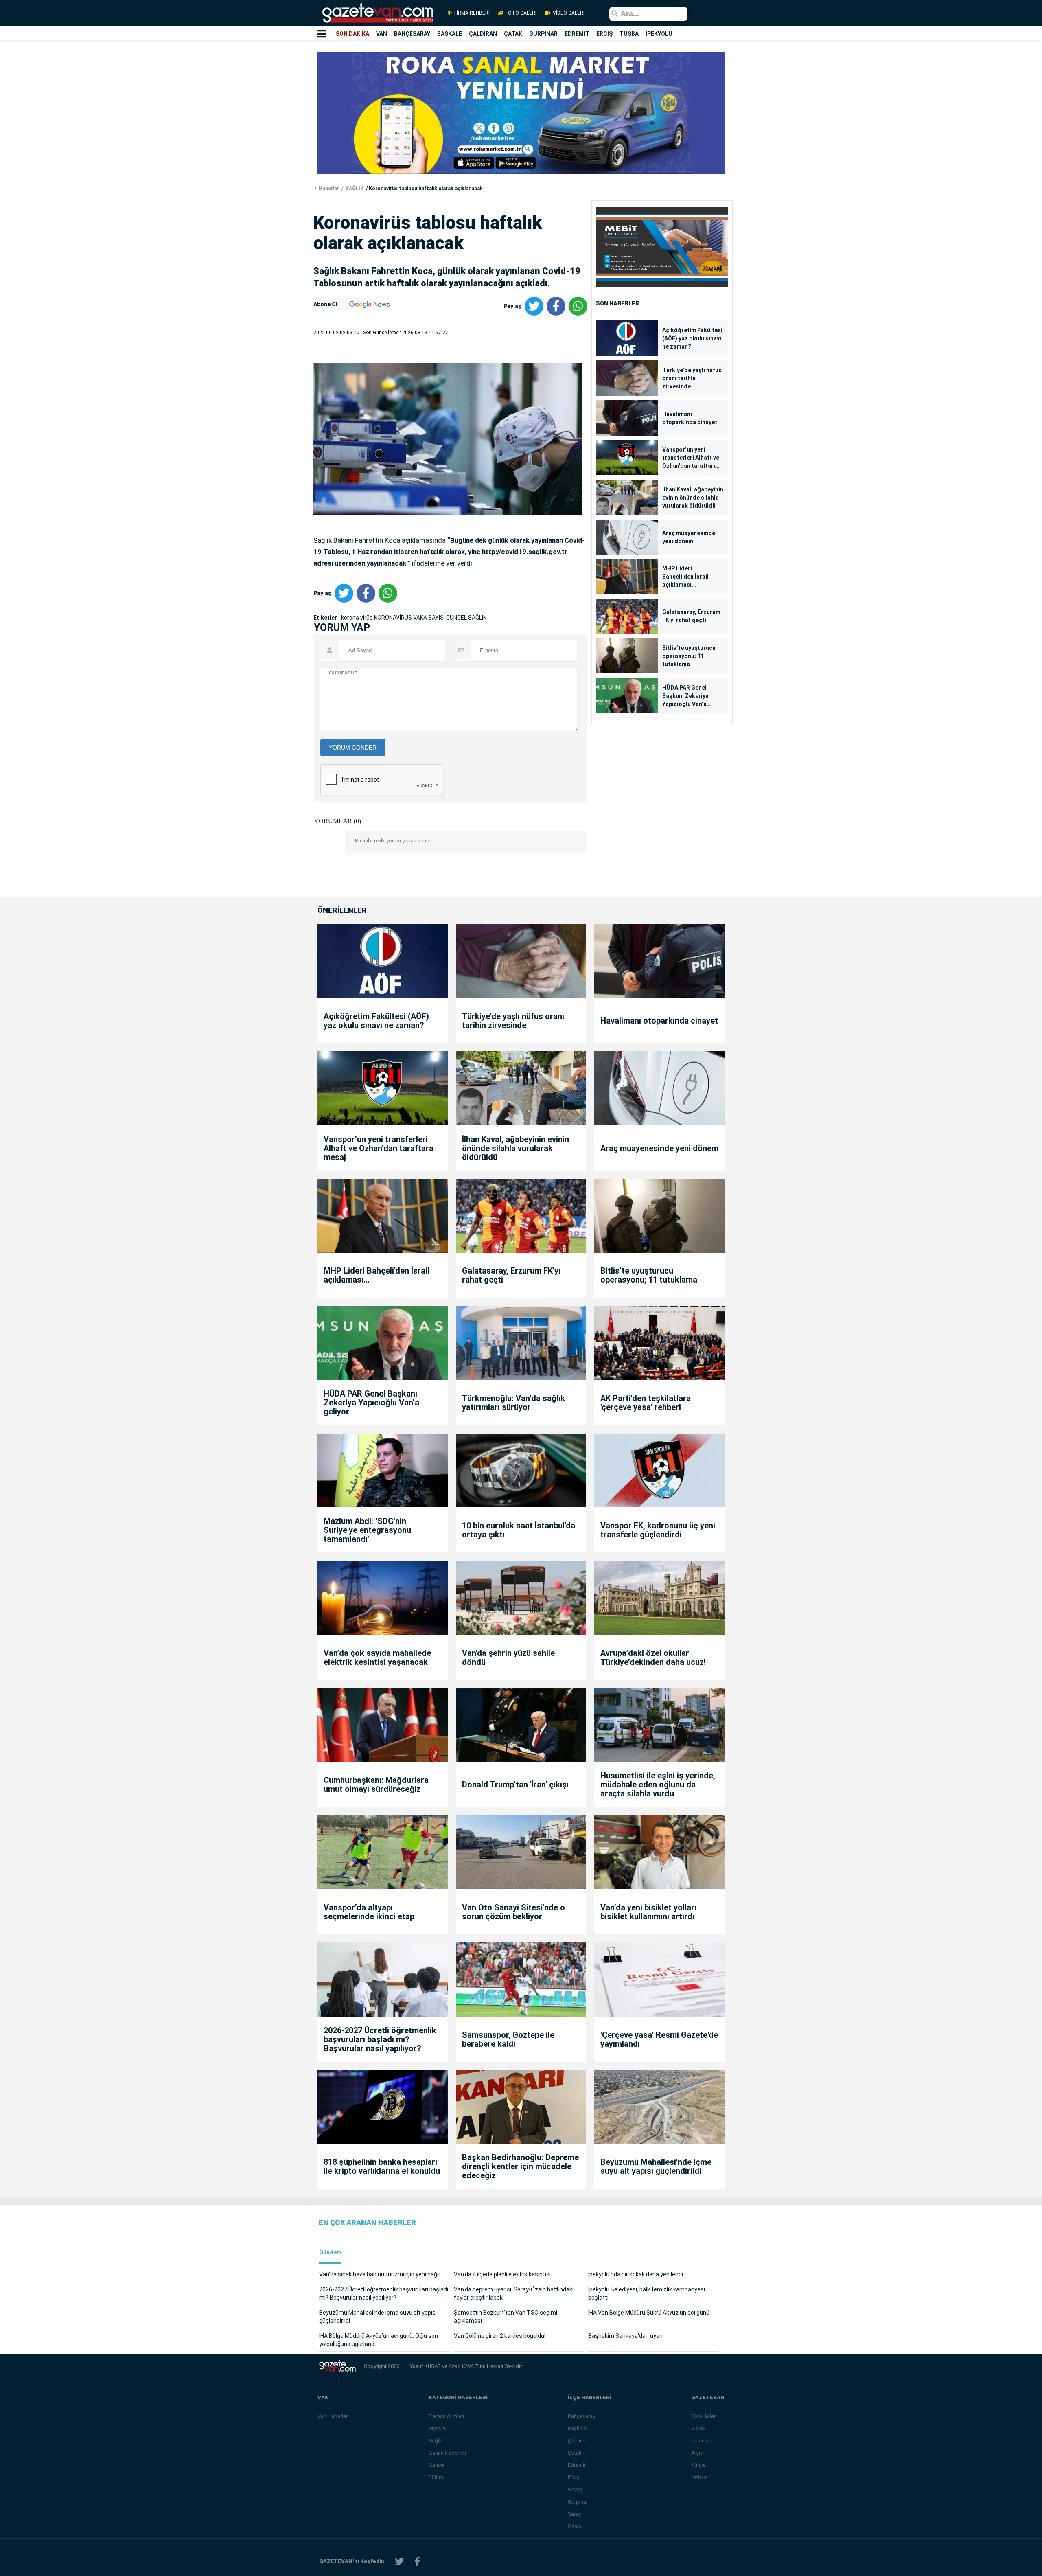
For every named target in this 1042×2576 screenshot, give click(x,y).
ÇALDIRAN (483, 34)
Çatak (575, 2453)
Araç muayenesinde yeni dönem (689, 537)
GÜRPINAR (543, 34)
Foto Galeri (704, 2416)
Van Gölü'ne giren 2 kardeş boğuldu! (500, 2336)
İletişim (699, 2477)
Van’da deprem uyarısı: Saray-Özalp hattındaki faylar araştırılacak (514, 2293)
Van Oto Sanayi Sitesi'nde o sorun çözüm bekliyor (513, 1912)
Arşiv (697, 2453)
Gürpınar (578, 2502)
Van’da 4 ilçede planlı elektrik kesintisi (502, 2274)
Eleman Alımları (446, 2416)
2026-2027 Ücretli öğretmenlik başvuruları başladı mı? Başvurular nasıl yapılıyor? (380, 2039)
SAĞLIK (354, 189)
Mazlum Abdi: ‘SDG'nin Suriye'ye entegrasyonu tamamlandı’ (367, 1530)
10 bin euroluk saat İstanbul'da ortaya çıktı (519, 1530)
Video (698, 2428)
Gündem (330, 2253)
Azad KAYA (462, 2366)
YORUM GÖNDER (353, 748)
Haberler (328, 189)
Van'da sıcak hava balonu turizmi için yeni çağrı (380, 2274)
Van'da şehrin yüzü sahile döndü (508, 1657)
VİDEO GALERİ (568, 13)
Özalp (575, 2526)
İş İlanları (701, 2441)
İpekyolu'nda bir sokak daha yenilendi (636, 2274)
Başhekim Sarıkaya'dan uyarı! (626, 2336)
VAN (382, 34)
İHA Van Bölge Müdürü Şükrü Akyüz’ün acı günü (649, 2313)
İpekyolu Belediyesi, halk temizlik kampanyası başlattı (647, 2293)
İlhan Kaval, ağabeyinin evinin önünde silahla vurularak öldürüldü (693, 498)
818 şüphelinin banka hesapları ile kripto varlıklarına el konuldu (382, 2166)
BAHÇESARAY (412, 34)
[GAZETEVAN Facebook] (417, 2562)
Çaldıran (578, 2441)
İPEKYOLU (659, 34)
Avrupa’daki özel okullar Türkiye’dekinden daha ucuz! (653, 1657)
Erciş (574, 2477)
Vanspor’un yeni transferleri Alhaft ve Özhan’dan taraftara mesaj (691, 458)
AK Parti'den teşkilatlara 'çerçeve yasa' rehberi (646, 1403)
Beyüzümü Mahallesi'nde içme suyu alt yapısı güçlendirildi (656, 2166)
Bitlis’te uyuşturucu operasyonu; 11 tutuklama (689, 656)
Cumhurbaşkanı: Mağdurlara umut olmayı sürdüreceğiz (376, 1785)
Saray (574, 2514)
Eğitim (436, 2477)
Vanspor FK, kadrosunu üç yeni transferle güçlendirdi (658, 1530)
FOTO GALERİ (521, 13)
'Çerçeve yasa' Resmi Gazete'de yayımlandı (659, 2039)
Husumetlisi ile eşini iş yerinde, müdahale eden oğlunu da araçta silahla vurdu (658, 1785)
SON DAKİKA (352, 34)
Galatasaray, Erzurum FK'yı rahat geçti (691, 616)
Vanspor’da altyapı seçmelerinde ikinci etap (369, 1912)
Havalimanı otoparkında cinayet (690, 418)
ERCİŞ (604, 34)
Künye (698, 2465)
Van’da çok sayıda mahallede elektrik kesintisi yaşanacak (377, 1657)
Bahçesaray (581, 2416)
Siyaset (437, 2428)
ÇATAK (513, 34)
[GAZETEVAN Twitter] (399, 2562)
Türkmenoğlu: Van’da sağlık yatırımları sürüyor (513, 1403)
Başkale (577, 2428)
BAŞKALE (450, 34)
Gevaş (575, 2489)
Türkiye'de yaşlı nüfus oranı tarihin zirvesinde (692, 378)
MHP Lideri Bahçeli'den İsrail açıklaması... (685, 577)
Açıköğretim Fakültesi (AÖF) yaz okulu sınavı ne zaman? (692, 338)
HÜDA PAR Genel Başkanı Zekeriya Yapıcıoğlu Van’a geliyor (685, 696)
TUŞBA (629, 34)
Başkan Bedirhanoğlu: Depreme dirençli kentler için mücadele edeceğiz (520, 2166)
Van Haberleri (333, 2416)
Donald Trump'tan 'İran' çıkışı (515, 1785)
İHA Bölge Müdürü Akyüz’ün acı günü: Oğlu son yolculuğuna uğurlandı (379, 2340)
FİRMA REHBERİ (472, 13)
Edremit (577, 2465)
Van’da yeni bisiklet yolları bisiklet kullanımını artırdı (648, 1912)
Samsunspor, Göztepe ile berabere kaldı (508, 2039)
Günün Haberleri (447, 2453)
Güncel (437, 2465)
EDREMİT (577, 34)
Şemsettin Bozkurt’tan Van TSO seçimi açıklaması (506, 2317)
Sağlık (436, 2441)
